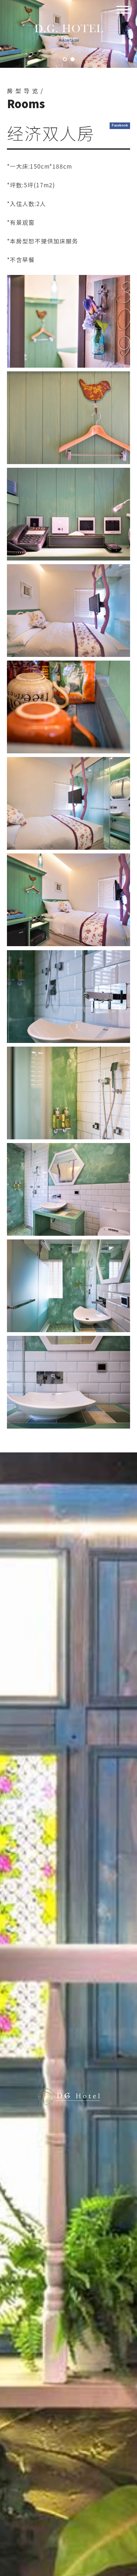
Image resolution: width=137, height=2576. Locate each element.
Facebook (120, 125)
